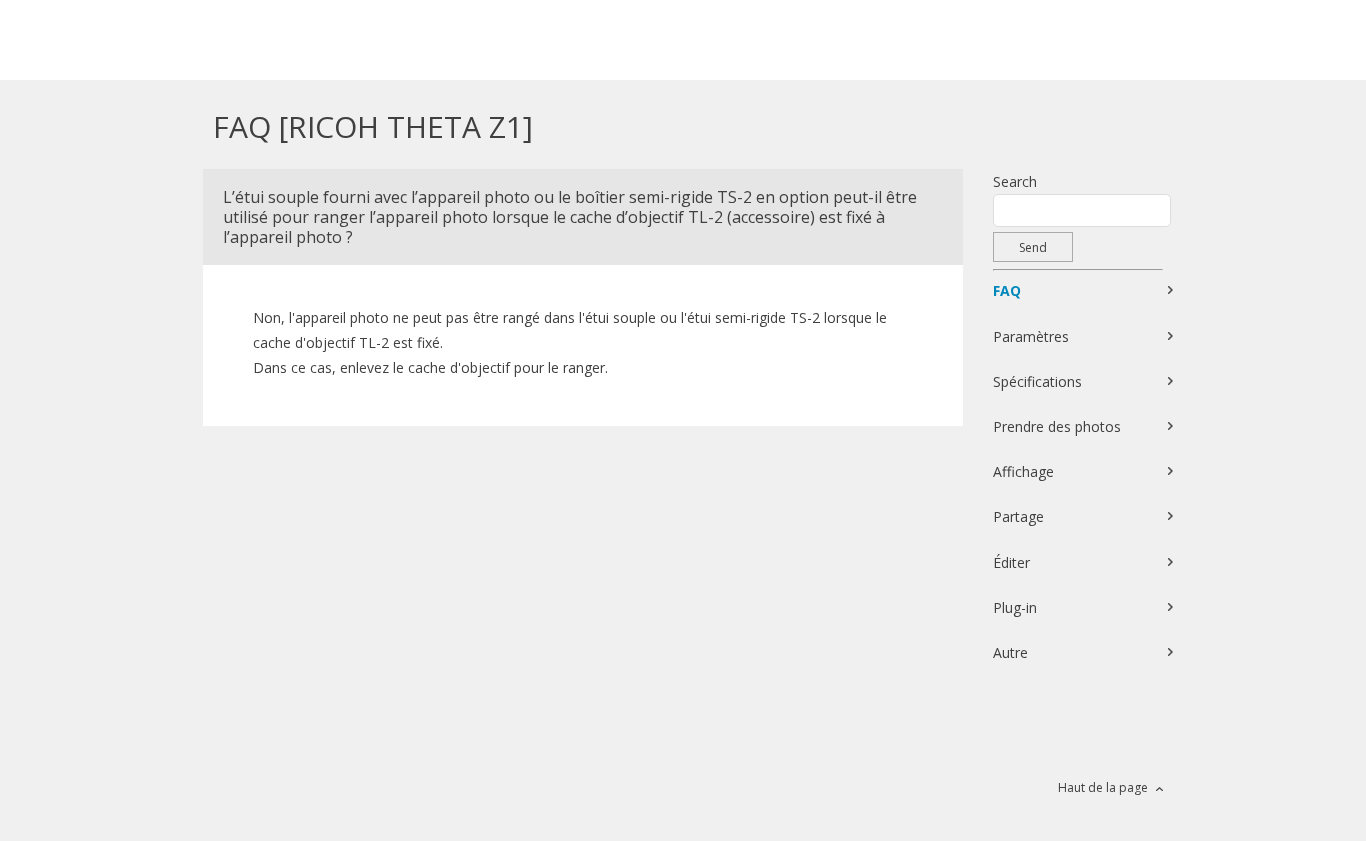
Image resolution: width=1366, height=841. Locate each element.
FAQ (1007, 290)
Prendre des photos (1057, 426)
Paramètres (1031, 336)
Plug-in (1015, 607)
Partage (1018, 516)
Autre (1010, 652)
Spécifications (1037, 381)
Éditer (1011, 562)
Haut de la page (1103, 787)
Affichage (1023, 471)
